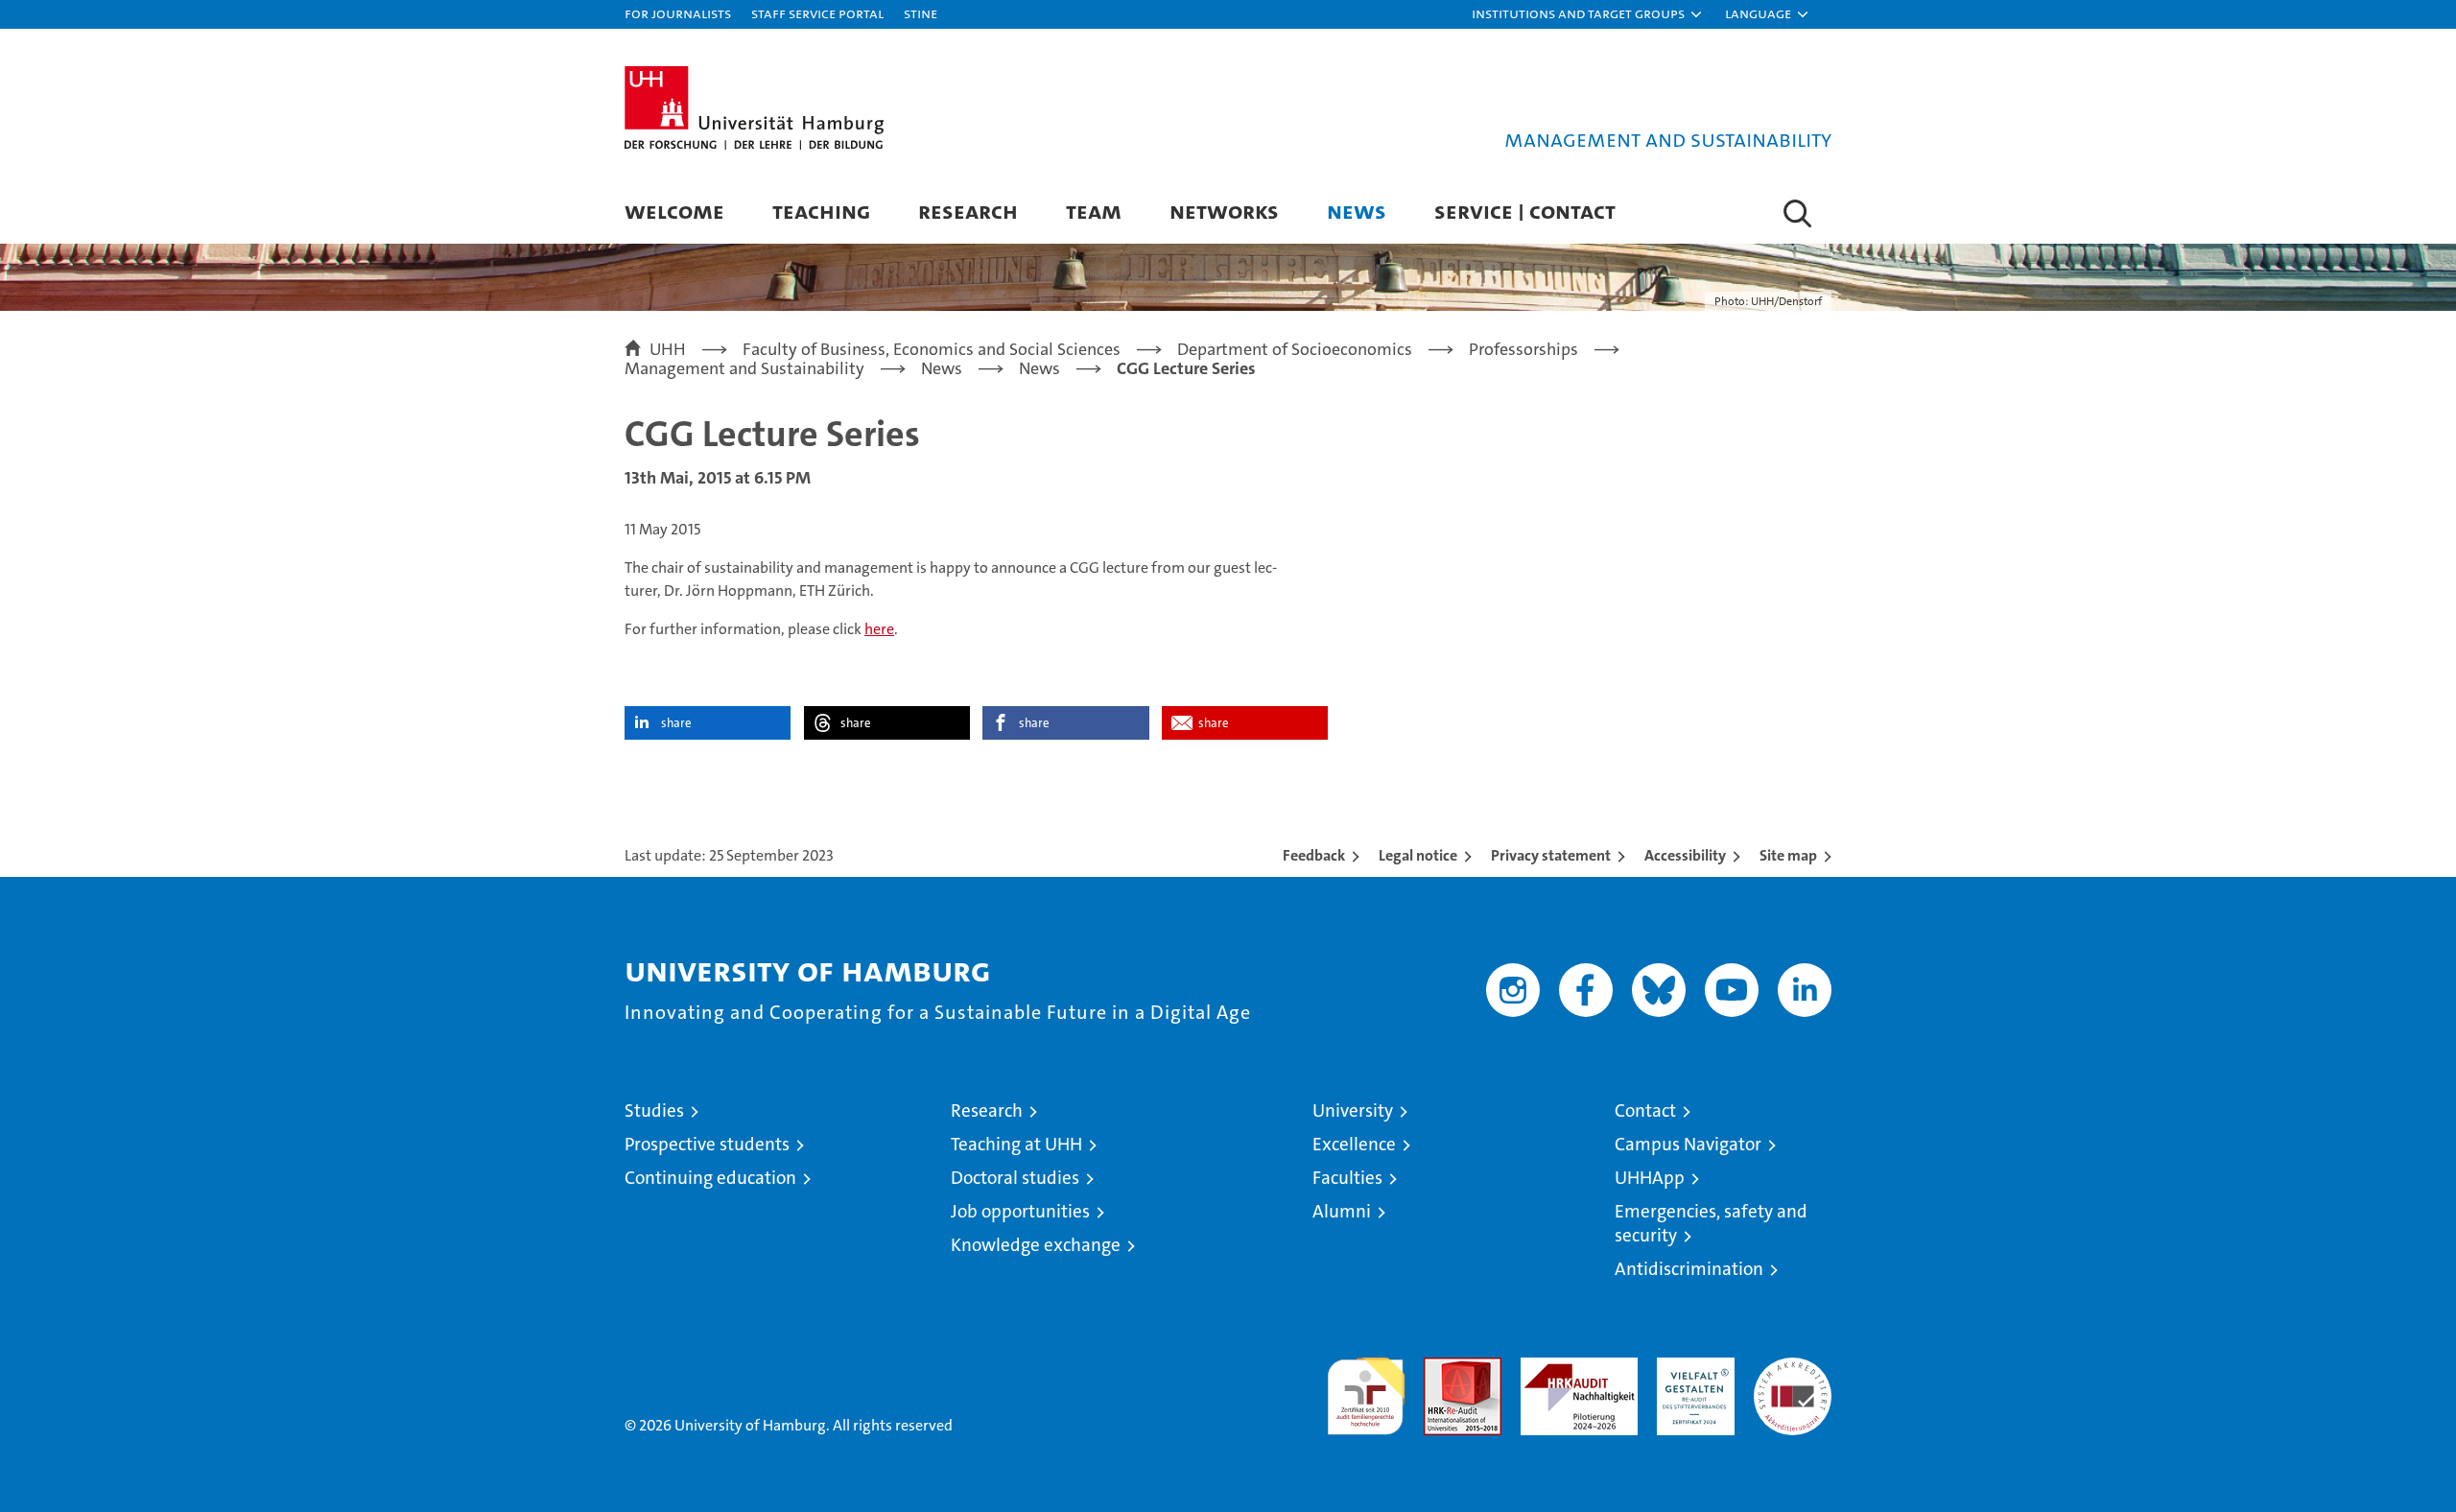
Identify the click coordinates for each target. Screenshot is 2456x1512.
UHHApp (1650, 1178)
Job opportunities (1020, 1211)
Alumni (1342, 1211)
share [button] (676, 723)
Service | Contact (1525, 211)
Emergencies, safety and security (1711, 1223)
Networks (1224, 211)
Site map (1788, 855)
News (1357, 211)
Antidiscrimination (1689, 1269)
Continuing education (710, 1178)
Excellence (1354, 1144)
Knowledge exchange (1036, 1245)
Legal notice (1418, 855)
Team (1094, 211)
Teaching (821, 211)
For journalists (678, 13)
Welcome (674, 211)
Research (968, 211)
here (879, 629)
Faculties (1347, 1178)
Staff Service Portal (817, 13)
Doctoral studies (1015, 1178)
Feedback (1314, 855)
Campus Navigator (1688, 1144)
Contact (1645, 1110)
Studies (654, 1110)
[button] (1588, 14)
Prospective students (707, 1144)
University (1353, 1110)
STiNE (921, 13)
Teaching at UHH (1016, 1144)
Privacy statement (1551, 855)
